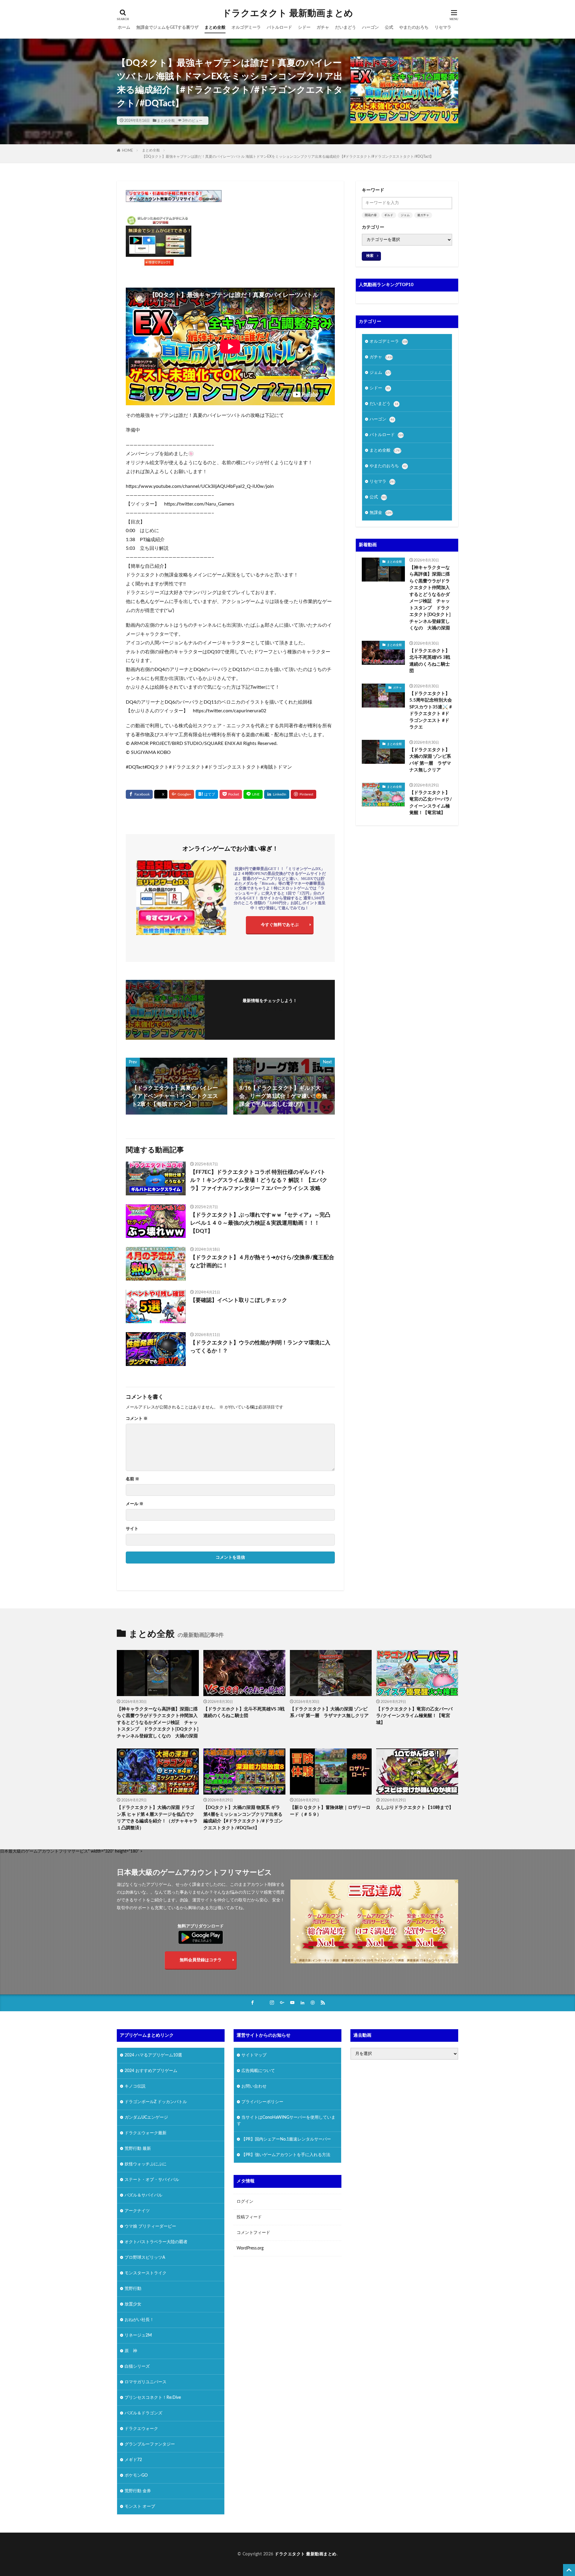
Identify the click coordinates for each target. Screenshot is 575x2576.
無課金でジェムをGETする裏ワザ (167, 28)
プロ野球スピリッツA (145, 2258)
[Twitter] (161, 794)
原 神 (131, 2351)
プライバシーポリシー (262, 2102)
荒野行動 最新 (138, 2149)
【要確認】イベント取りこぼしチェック (239, 1300)
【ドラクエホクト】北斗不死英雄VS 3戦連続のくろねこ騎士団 (430, 661)
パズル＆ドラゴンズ (143, 2413)
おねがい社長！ (139, 2320)
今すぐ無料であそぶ (280, 925)
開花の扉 (371, 215)
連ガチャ (423, 215)
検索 (370, 256)
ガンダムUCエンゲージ (146, 2117)
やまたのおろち (414, 28)
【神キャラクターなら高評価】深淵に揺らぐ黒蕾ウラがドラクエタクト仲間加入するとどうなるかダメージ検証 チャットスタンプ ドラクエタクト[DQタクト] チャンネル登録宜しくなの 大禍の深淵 (431, 598)
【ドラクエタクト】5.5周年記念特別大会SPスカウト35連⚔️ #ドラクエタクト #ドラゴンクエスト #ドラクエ (431, 711)
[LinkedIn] (277, 794)
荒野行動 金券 (138, 2491)
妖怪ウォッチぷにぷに (146, 2164)
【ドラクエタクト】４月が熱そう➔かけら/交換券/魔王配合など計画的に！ (262, 1262)
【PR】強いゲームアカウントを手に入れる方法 (286, 2155)
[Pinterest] (304, 794)
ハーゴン (370, 28)
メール (135, 1504)
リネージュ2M (138, 2335)
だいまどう (346, 28)
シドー (304, 28)
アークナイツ (137, 2211)
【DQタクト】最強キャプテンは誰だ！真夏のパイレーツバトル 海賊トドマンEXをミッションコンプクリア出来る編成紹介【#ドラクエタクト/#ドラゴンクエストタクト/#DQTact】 (288, 157)
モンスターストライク (146, 2273)
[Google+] (181, 794)
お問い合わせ (254, 2086)
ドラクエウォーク (141, 2429)
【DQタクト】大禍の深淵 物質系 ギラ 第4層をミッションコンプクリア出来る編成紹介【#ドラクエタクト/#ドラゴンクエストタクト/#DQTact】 (243, 1818)
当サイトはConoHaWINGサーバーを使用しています (286, 2121)
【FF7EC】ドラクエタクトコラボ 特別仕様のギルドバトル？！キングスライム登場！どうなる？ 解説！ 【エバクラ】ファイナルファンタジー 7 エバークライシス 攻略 (259, 1180)
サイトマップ (254, 2055)
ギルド (389, 215)
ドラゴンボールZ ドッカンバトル (156, 2102)
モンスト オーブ (140, 2507)
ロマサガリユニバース (146, 2382)
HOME (127, 151)
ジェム (405, 215)
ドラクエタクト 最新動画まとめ (288, 13)
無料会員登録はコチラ (201, 1960)
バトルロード (279, 28)
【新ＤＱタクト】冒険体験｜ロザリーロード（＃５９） (330, 1811)
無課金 (381, 513)
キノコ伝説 (135, 2086)
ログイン (245, 2202)
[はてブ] (207, 794)
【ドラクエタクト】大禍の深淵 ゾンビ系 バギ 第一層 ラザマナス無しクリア (430, 760)
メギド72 (133, 2460)
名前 (133, 1479)
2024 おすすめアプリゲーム (151, 2071)
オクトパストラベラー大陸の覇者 (156, 2242)
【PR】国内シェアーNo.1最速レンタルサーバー (286, 2139)
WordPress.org (250, 2248)
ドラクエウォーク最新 (146, 2133)
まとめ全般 (215, 28)
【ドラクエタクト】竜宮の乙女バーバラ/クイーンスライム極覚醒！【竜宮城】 (431, 803)
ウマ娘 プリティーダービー (150, 2226)
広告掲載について (258, 2071)
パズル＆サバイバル (143, 2195)
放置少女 (133, 2304)
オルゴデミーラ (246, 28)
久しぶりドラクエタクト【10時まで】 (415, 1808)
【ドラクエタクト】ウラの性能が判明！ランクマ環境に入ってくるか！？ (260, 1347)
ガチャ (323, 28)
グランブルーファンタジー (150, 2444)
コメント (137, 1419)
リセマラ (443, 28)
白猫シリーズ (137, 2366)
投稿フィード (249, 2217)
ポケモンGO (136, 2475)
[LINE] (253, 794)
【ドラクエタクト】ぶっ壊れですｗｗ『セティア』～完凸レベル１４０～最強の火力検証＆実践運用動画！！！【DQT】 (260, 1223)
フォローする (270, 1009)
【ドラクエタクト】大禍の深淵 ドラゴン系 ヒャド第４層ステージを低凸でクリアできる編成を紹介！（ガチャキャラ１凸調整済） (157, 1818)
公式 (389, 28)
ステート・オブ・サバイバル (152, 2180)
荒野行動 (133, 2289)
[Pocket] (231, 794)
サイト (132, 1529)
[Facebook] (139, 794)
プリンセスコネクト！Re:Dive (153, 2398)
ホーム (124, 28)
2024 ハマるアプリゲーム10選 (153, 2055)
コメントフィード (253, 2233)
